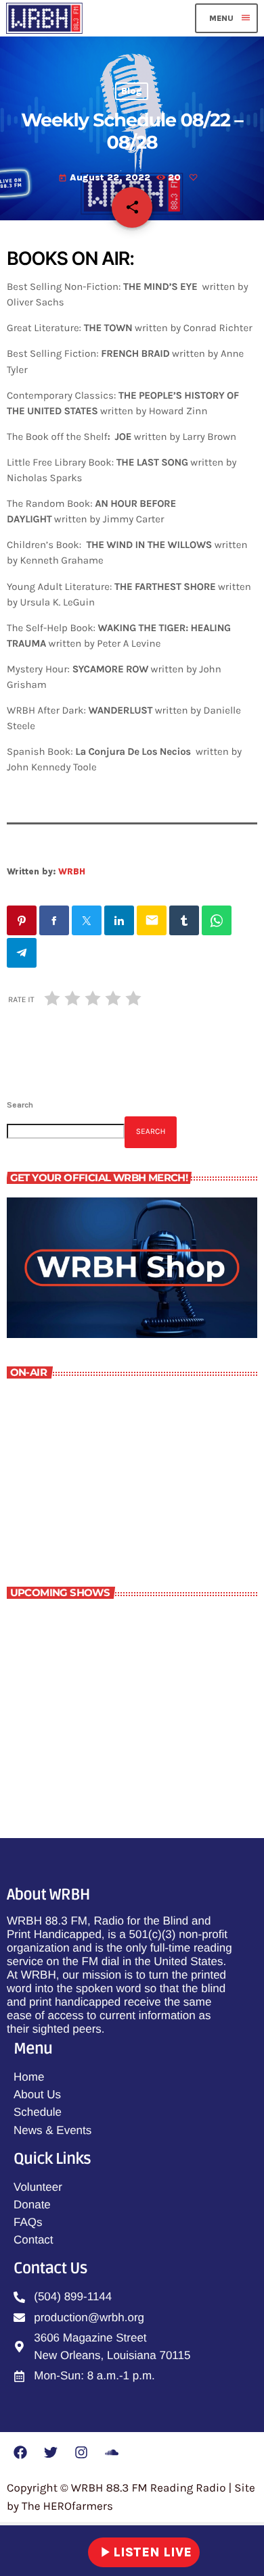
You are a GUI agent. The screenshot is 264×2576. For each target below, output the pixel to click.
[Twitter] (51, 2452)
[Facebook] (20, 2452)
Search (20, 1105)
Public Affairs (94, 1684)
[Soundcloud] (112, 2452)
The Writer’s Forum (79, 1507)
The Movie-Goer (101, 1743)
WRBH (72, 871)
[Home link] (44, 18)
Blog (132, 92)
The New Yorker (101, 1625)
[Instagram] (81, 2452)
